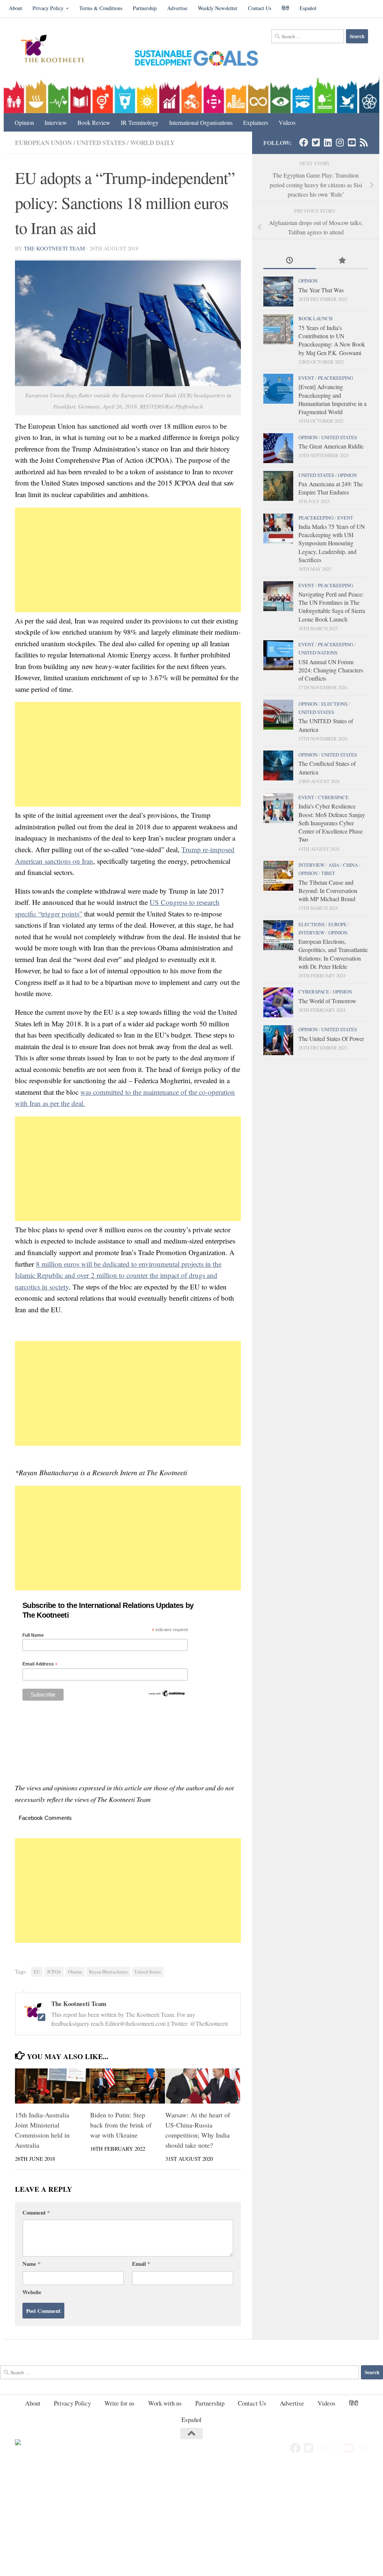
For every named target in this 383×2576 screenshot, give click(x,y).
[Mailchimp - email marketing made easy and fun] (167, 1695)
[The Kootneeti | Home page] (57, 50)
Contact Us (260, 8)
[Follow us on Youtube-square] (352, 142)
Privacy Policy (48, 8)
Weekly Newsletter (218, 8)
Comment (36, 2212)
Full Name (33, 1635)
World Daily (152, 143)
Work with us (165, 2403)
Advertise (177, 8)
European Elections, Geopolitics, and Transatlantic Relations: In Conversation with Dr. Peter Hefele (333, 954)
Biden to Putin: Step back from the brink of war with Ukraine (121, 2125)
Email (141, 2264)
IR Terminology (140, 122)
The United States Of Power (331, 1039)
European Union (43, 143)
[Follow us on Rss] (364, 142)
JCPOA (54, 1972)
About (16, 8)
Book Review (94, 122)
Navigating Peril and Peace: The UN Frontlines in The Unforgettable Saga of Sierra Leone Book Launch (332, 607)
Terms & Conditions (101, 8)
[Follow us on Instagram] (340, 142)
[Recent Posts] (289, 261)
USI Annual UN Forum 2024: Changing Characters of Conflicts (331, 670)
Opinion (24, 122)
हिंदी (285, 8)
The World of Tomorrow (327, 1001)
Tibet (328, 873)
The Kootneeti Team (54, 248)
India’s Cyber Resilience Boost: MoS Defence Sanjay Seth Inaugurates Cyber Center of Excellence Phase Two (332, 823)
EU (37, 1972)
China (350, 865)
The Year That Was (321, 290)
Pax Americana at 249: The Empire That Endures (331, 488)
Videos (287, 122)
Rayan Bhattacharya (108, 1972)
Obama (75, 1972)
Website (32, 2292)
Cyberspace (333, 797)
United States (101, 143)
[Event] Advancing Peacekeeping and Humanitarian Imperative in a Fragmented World (333, 399)
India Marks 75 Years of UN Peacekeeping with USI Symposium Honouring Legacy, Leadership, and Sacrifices (332, 543)
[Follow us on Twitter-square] (316, 142)
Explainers (256, 122)
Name (31, 2264)
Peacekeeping (335, 378)
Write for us (120, 2403)
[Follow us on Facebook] (304, 142)
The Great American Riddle (331, 446)
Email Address (40, 1664)
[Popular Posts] (342, 261)
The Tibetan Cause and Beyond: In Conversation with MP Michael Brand (328, 891)
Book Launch (315, 318)
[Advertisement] (128, 560)
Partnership (145, 8)
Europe (338, 924)
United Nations (318, 653)
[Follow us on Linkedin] (328, 142)
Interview (56, 122)
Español (308, 8)
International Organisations (201, 122)
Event (306, 378)
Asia (334, 865)
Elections (334, 704)
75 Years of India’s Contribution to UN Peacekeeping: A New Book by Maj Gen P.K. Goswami (332, 340)
